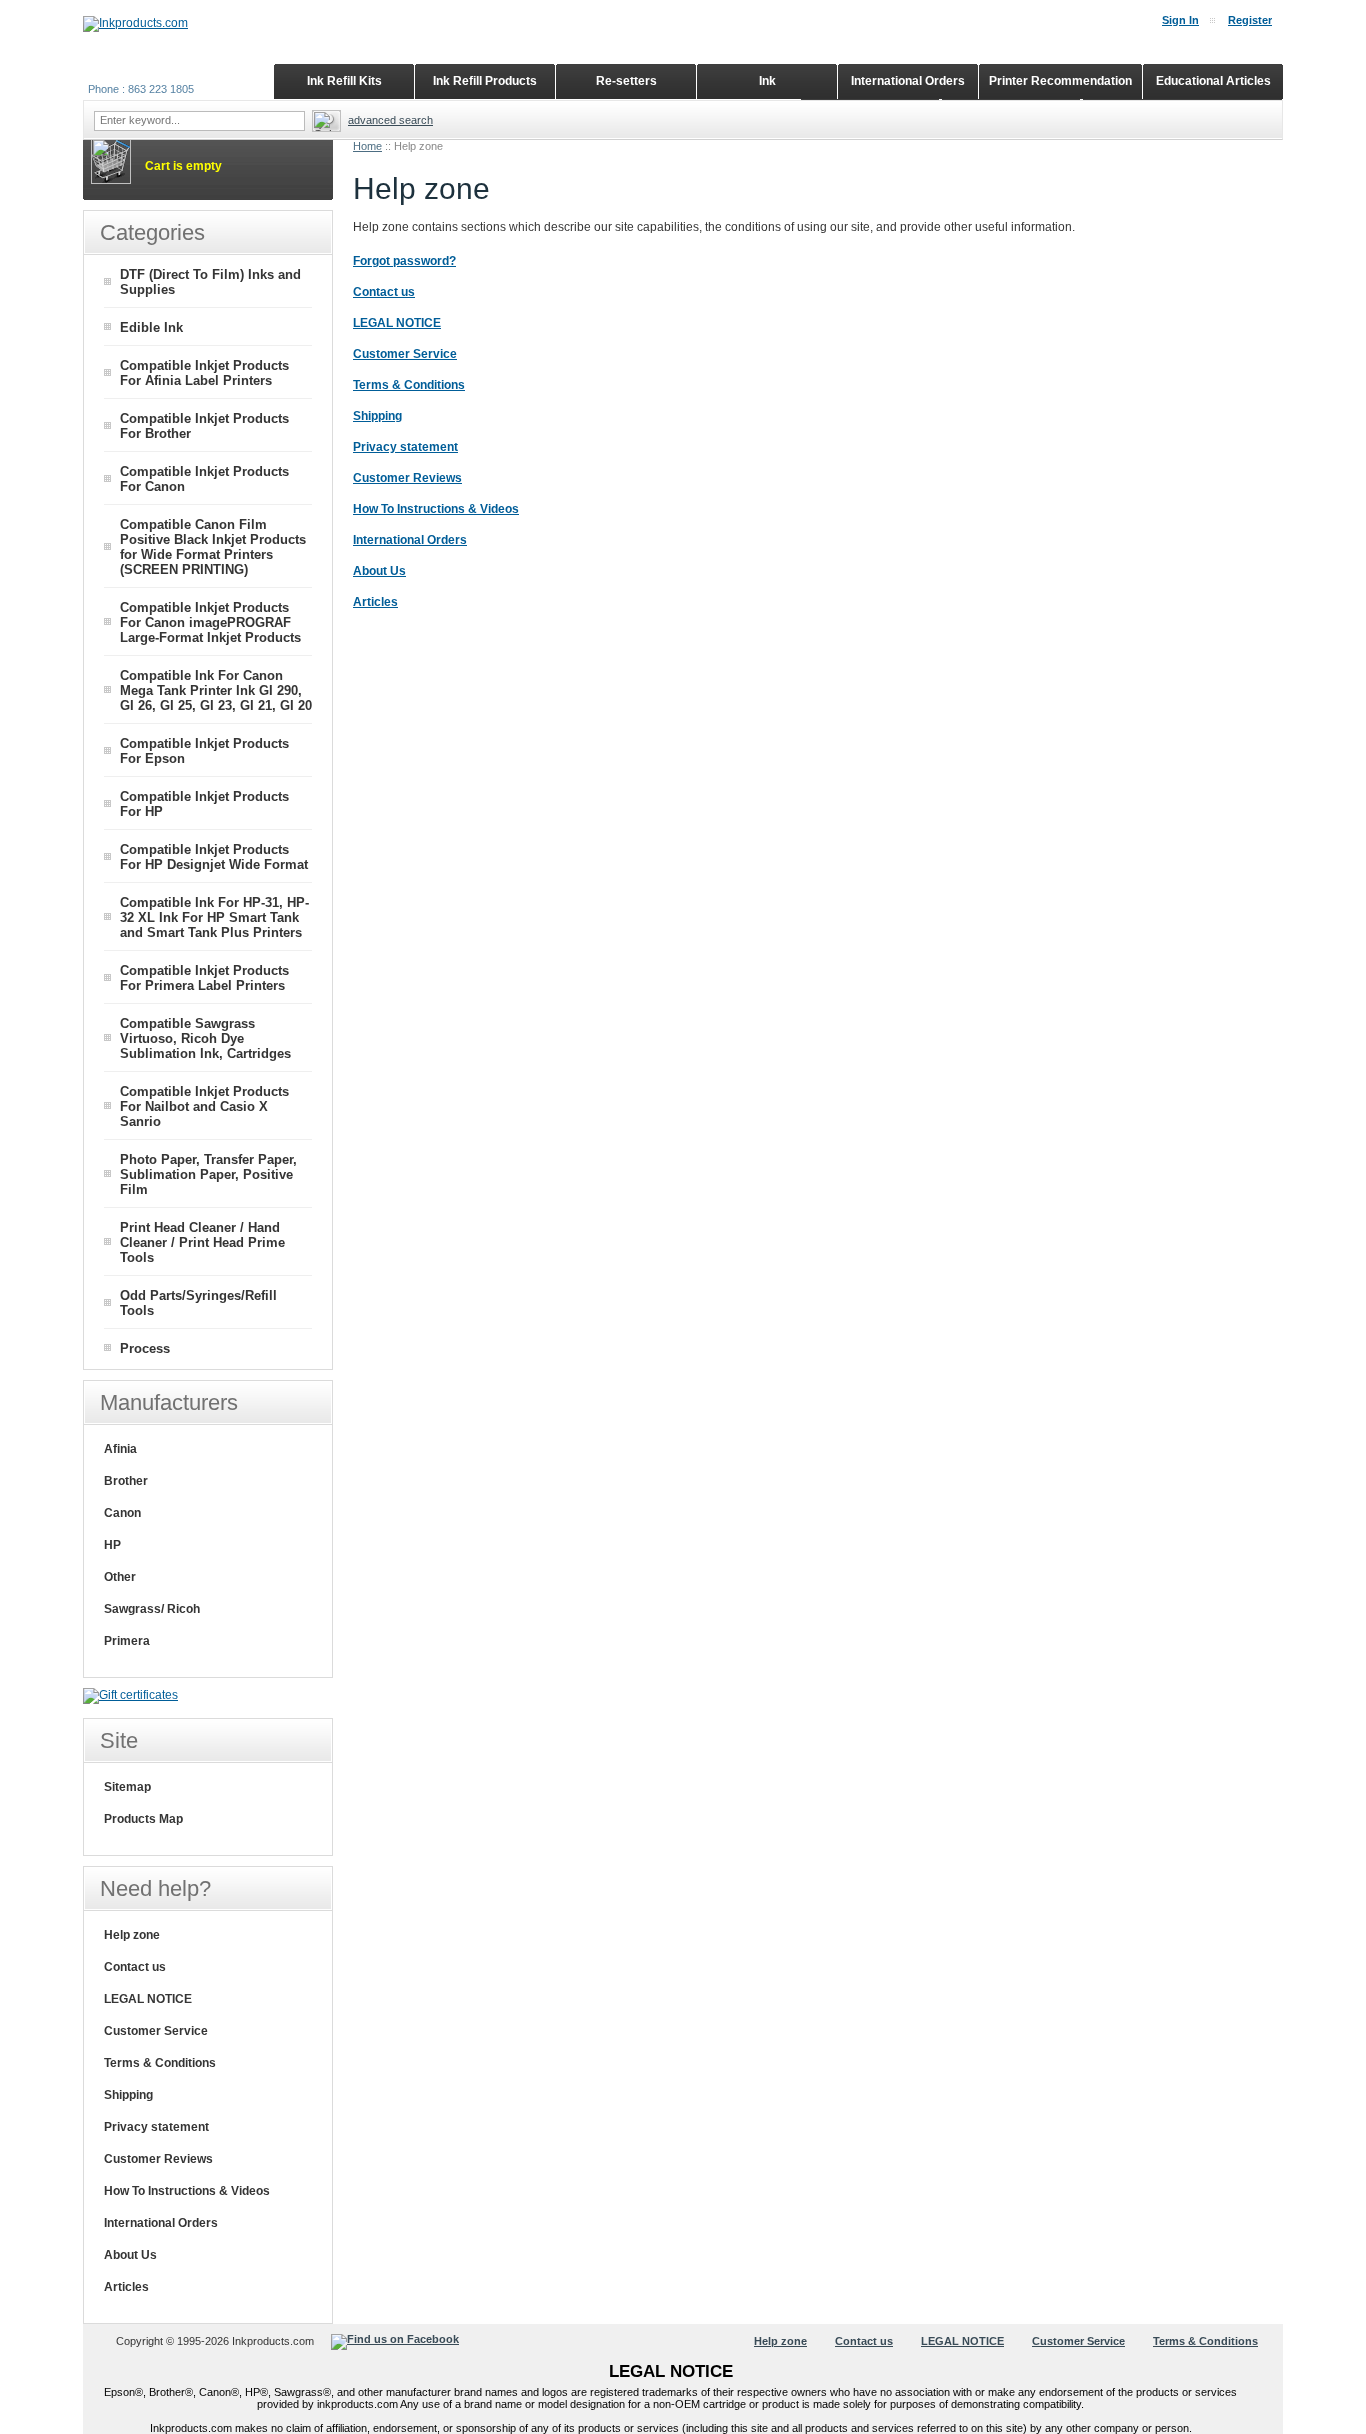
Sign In (1180, 20)
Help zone (132, 1935)
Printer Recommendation (1060, 81)
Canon (122, 1513)
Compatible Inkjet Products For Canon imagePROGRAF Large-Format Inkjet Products (210, 622)
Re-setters (626, 81)
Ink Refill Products (485, 81)
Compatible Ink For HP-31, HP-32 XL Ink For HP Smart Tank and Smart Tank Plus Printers (214, 917)
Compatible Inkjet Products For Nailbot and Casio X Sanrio (204, 1106)
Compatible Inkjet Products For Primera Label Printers (204, 978)
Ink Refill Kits (344, 81)
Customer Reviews (158, 2159)
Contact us (135, 1967)
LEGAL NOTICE (148, 1999)
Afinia (120, 1449)
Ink (767, 81)
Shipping (128, 2095)
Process (145, 1348)
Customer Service (156, 2031)
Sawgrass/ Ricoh (152, 1609)
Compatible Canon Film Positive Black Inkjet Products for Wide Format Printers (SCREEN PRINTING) (213, 547)
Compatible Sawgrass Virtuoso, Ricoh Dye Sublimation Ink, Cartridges (205, 1038)
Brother (126, 1481)
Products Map (143, 1819)
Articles (126, 2287)
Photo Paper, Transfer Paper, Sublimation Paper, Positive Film (208, 1174)
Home (367, 146)
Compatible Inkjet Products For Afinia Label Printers (204, 373)
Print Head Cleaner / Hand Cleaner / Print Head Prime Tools (202, 1242)
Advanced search (390, 120)
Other (120, 1577)
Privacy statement (156, 2127)
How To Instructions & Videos (187, 2191)
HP (112, 1545)
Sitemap (127, 1787)
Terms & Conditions (160, 2063)
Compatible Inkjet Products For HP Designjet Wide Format (214, 857)
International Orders (161, 2223)
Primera (127, 1641)
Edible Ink (151, 327)
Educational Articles (1213, 81)
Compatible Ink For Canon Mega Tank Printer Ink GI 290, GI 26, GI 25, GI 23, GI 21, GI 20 (216, 690)
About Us (130, 2255)
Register (1250, 20)
